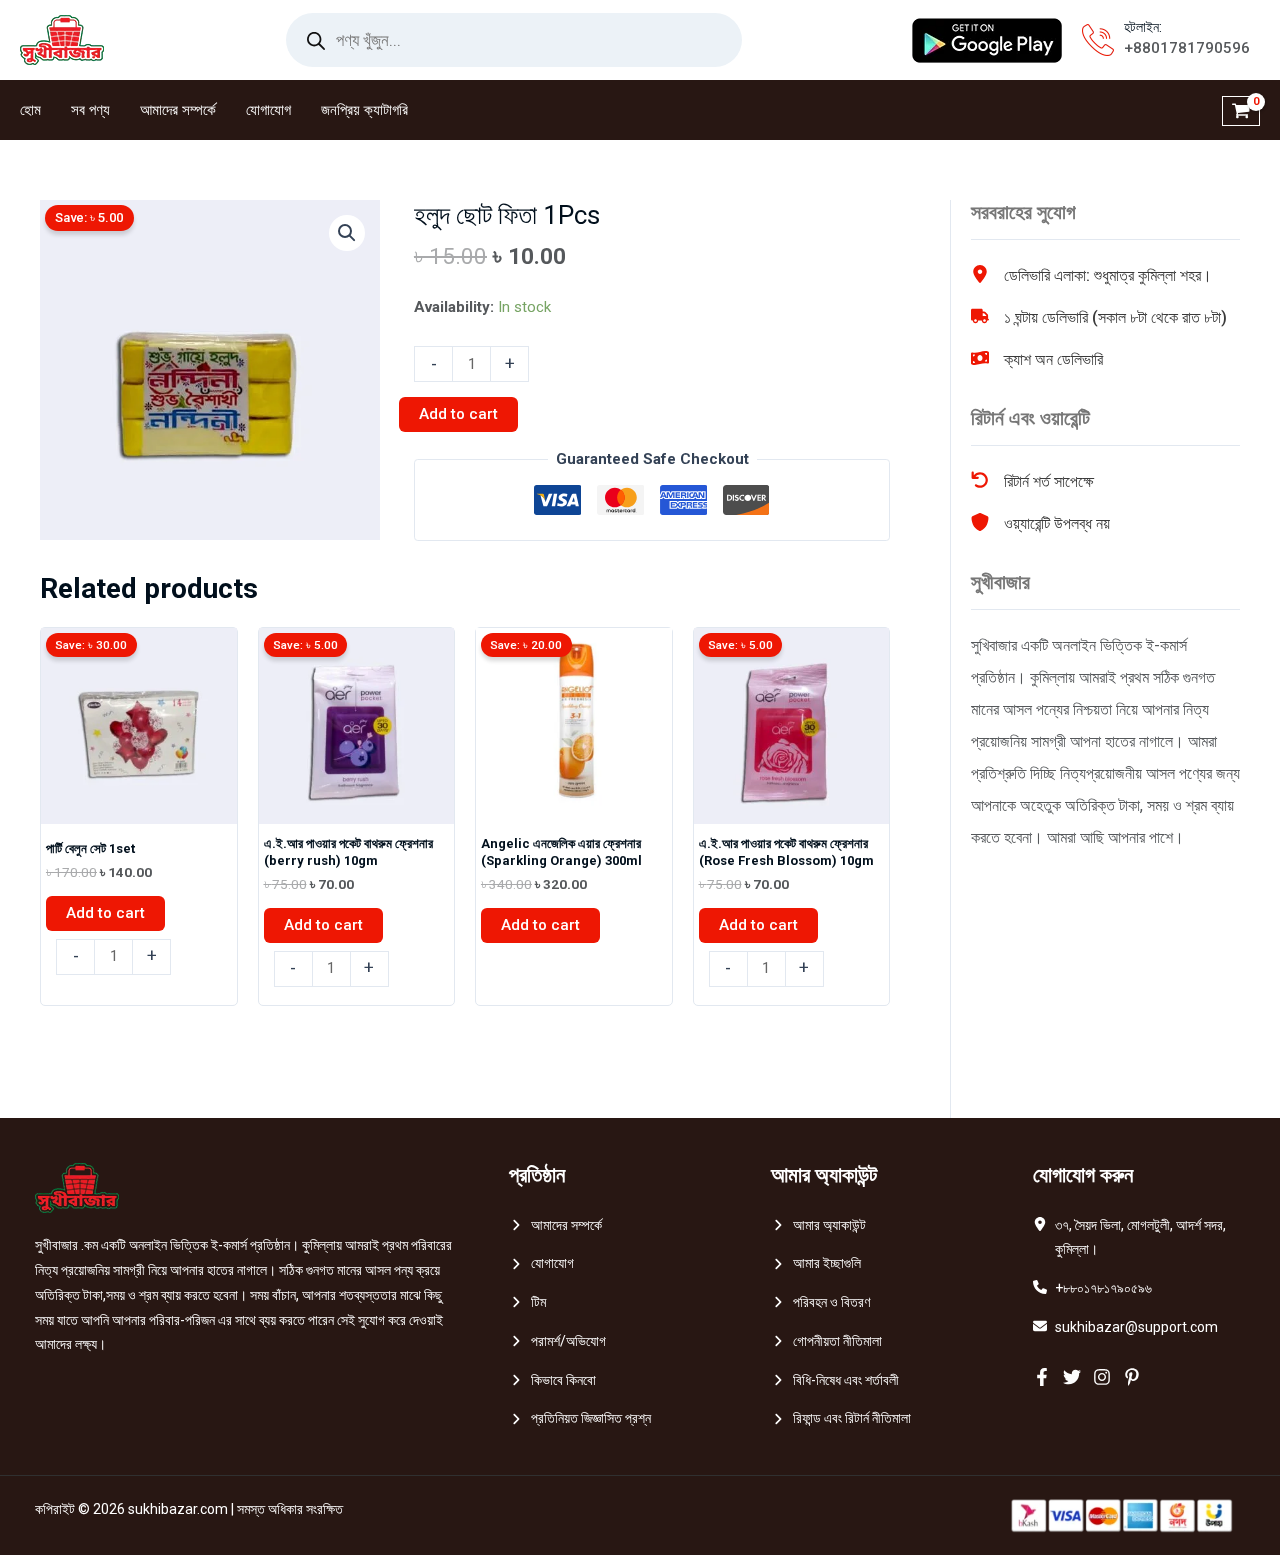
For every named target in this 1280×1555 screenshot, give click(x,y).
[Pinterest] (1132, 1377)
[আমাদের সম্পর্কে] (555, 1225)
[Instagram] (1102, 1377)
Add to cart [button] (105, 913)
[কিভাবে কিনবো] (552, 1380)
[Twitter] (1072, 1377)
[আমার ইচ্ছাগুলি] (816, 1263)
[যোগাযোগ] (541, 1263)
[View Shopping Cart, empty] (1241, 110)
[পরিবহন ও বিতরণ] (820, 1302)
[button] (347, 233)
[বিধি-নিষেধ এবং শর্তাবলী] (835, 1380)
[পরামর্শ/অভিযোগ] (557, 1341)
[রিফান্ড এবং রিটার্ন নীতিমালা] (841, 1418)
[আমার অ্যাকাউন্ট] (818, 1225)
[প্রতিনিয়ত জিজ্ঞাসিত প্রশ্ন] (580, 1418)
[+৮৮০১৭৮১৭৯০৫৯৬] (1092, 1288)
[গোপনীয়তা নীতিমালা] (826, 1341)
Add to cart (458, 414)
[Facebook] (1042, 1377)
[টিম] (527, 1302)
